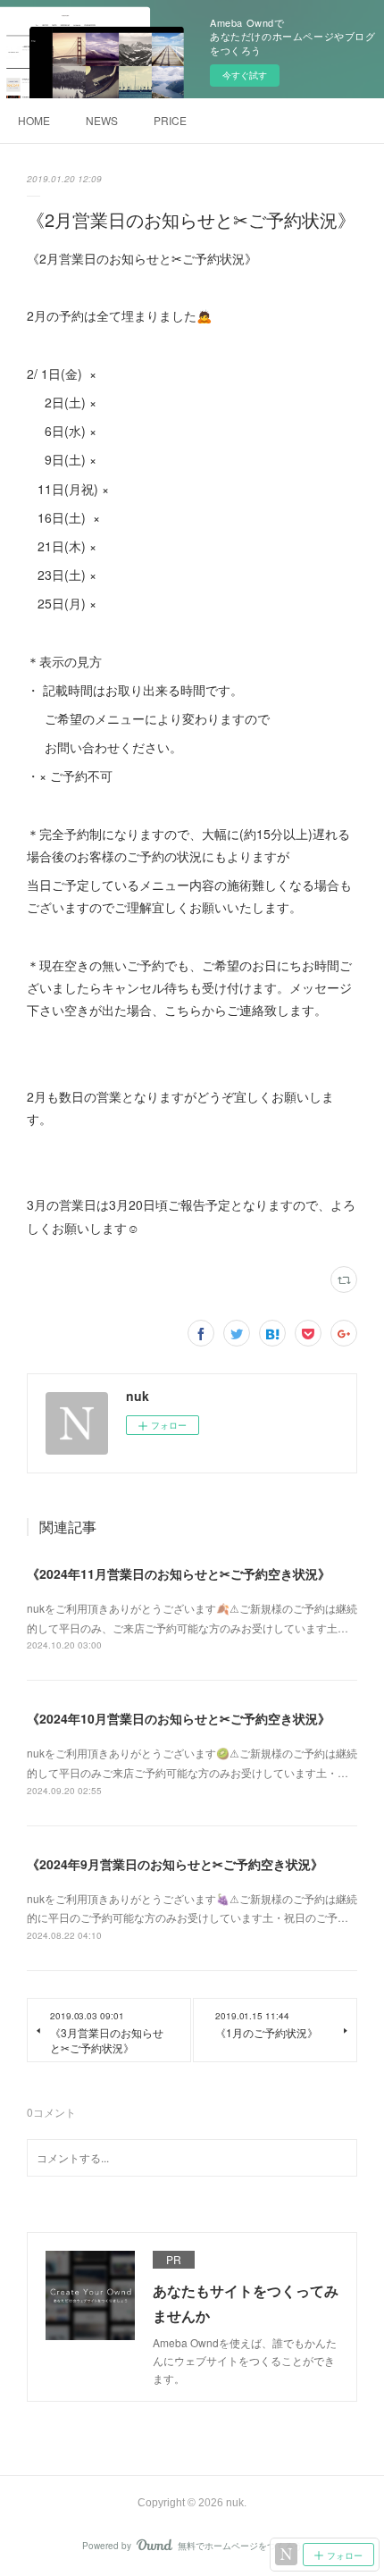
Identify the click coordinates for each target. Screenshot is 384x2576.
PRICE (170, 120)
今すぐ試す (245, 75)
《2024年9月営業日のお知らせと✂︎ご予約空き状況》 (175, 1864)
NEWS (102, 120)
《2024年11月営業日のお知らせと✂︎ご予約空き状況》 (179, 1573)
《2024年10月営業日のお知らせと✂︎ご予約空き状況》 (179, 1718)
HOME (34, 120)
